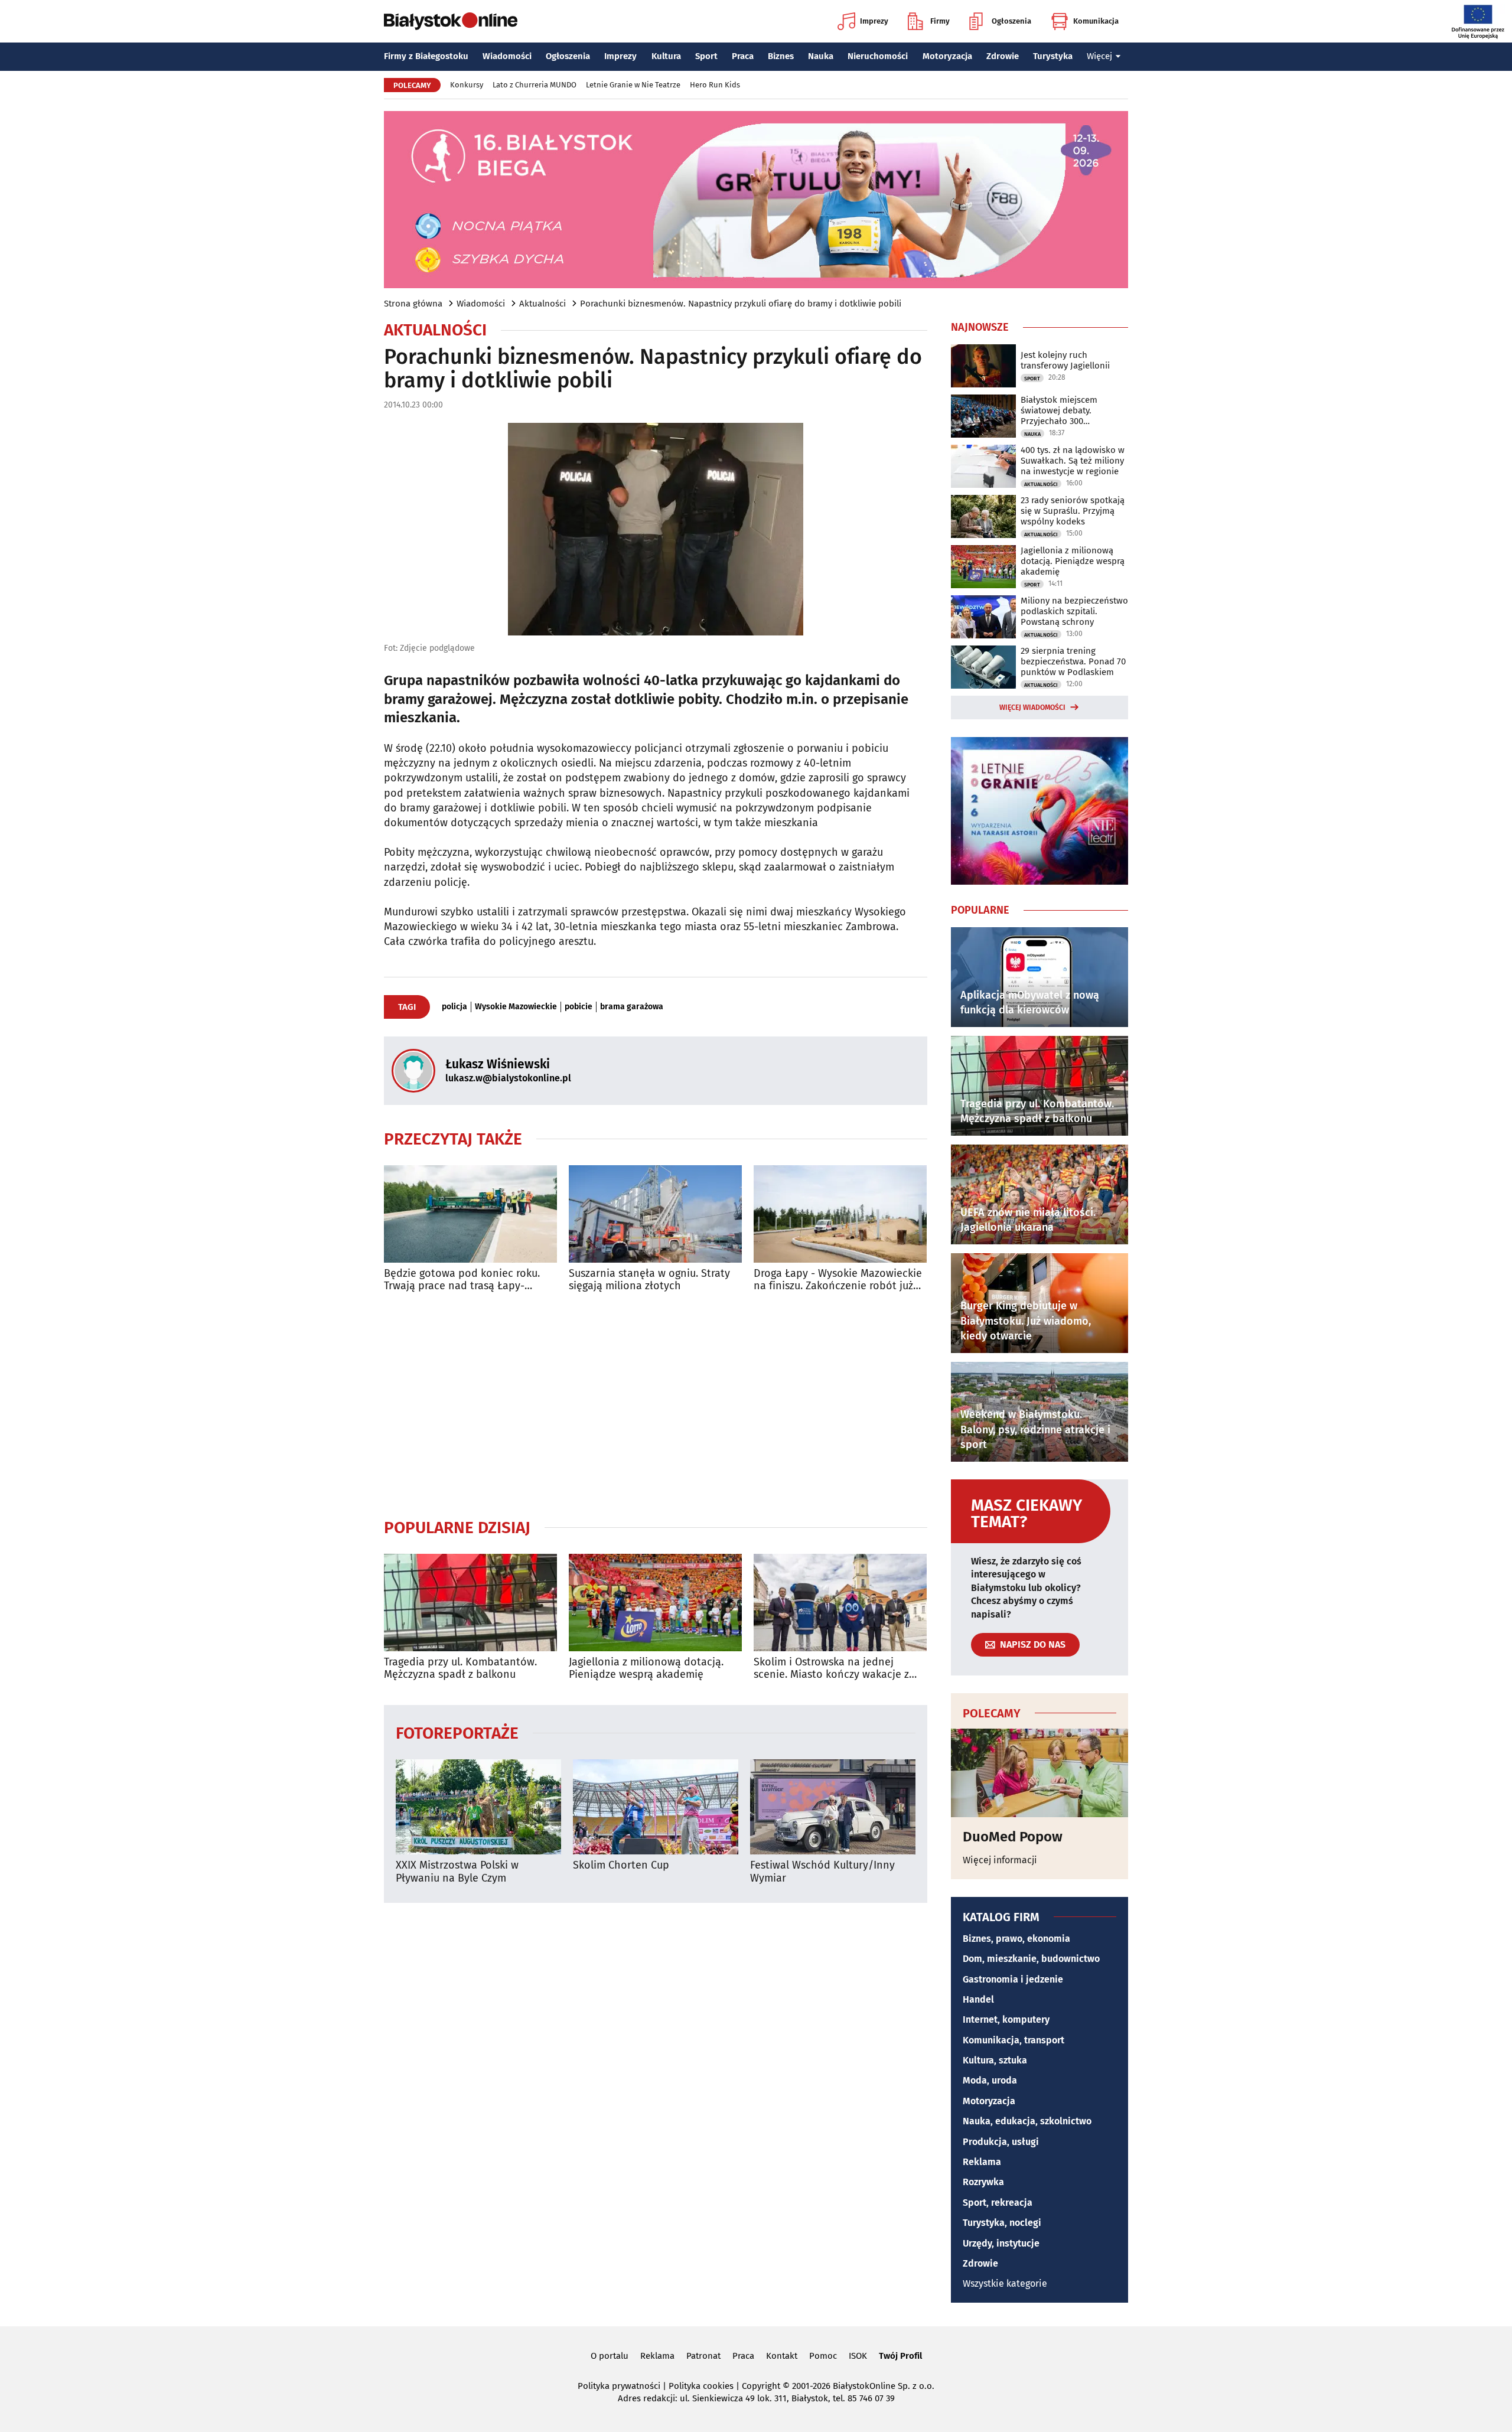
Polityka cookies (701, 2386)
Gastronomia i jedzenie (1013, 1979)
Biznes (781, 56)
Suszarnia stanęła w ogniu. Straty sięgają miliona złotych (649, 1280)
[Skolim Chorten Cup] (656, 1807)
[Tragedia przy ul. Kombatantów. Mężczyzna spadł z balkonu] (470, 1603)
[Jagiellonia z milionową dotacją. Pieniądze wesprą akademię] (655, 1603)
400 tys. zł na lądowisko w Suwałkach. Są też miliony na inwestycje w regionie (1073, 461)
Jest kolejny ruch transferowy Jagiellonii (1065, 360)
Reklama (982, 2162)
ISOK (858, 2356)
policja (454, 1007)
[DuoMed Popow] (1039, 1773)
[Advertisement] (656, 1405)
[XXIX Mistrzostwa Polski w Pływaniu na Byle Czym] (478, 1807)
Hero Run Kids (715, 85)
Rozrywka (983, 2182)
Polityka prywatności (619, 2386)
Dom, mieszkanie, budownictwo (1031, 1959)
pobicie (579, 1007)
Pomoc (823, 2356)
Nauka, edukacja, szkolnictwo (1027, 2121)
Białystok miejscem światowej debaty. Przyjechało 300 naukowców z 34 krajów (1068, 410)
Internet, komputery (1006, 2019)
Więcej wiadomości (1032, 708)
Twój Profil (900, 2356)
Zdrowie (1003, 56)
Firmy (940, 21)
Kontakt (782, 2356)
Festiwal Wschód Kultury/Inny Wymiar (822, 1872)
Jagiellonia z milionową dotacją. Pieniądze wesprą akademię (646, 1669)
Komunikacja (1096, 21)
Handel (978, 1999)
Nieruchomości (878, 56)
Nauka (821, 56)
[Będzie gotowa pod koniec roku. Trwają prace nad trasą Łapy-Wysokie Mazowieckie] (470, 1214)
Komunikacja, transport (1014, 2040)
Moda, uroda (990, 2080)
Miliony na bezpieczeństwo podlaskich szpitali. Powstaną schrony (1074, 611)
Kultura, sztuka (995, 2060)
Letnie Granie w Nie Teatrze (633, 85)
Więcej (1099, 56)
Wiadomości (507, 56)
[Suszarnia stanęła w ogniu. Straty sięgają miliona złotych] (655, 1214)
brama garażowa (632, 1007)
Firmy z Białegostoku (426, 56)
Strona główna (413, 304)
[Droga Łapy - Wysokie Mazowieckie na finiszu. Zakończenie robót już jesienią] (840, 1214)
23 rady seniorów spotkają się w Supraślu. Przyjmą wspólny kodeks (1073, 511)
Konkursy (467, 85)
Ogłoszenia (1011, 21)
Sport (706, 56)
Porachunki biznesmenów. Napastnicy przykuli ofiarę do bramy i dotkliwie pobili (741, 304)
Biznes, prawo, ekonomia (1016, 1939)
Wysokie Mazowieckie (516, 1007)
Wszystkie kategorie (1005, 2283)
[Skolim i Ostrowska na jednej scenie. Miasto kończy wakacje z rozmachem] (840, 1603)
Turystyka (1053, 56)
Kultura (666, 56)
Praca (743, 56)
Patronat (703, 2356)
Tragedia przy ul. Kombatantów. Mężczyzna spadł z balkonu (460, 1669)
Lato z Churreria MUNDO (535, 85)
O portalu (610, 2356)
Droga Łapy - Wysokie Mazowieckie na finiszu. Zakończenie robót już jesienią (838, 1280)
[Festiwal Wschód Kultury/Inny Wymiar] (833, 1807)
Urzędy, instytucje (1001, 2243)
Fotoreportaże (457, 1732)
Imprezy (874, 21)
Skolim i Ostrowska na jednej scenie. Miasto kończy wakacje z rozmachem (831, 1669)
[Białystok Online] (451, 21)
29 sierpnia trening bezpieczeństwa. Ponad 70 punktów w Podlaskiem (1073, 661)
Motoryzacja (947, 56)
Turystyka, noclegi (1002, 2223)
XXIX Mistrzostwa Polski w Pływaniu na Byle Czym (457, 1872)
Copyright (761, 2386)
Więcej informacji (1000, 1860)
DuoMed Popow (1013, 1837)
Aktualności (542, 304)
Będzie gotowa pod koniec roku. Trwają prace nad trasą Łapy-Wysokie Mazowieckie (462, 1280)
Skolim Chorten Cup (621, 1865)
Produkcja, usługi (1001, 2142)
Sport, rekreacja (998, 2203)
